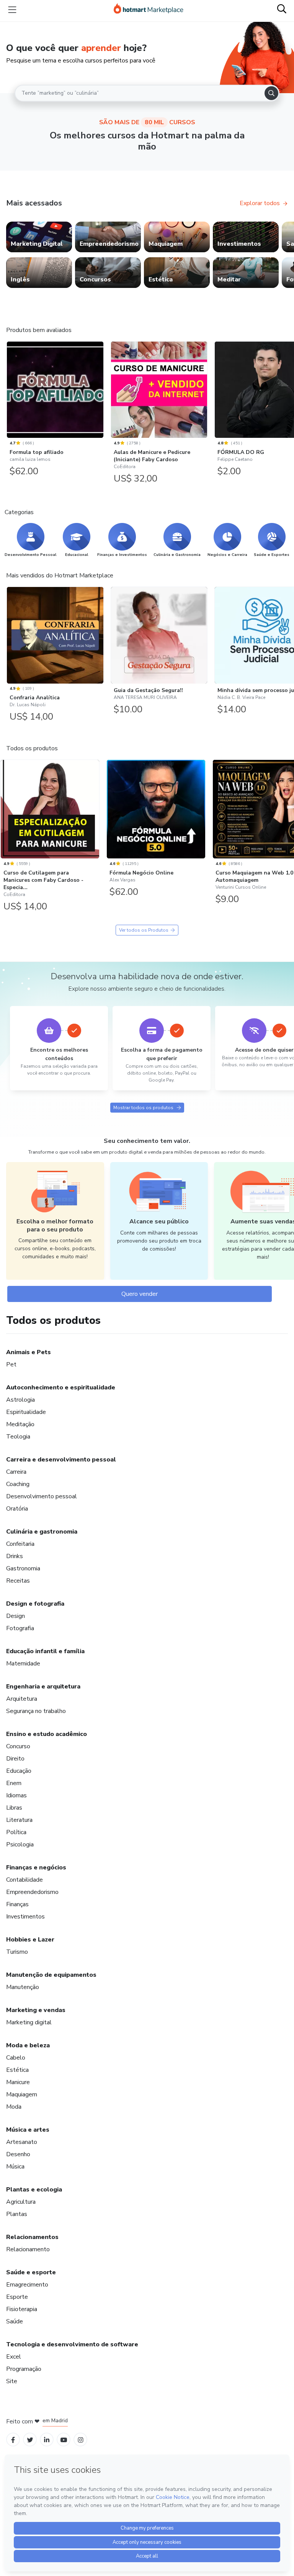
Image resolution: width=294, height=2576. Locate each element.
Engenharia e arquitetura (43, 1687)
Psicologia (20, 1844)
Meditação (20, 1424)
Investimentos (25, 1917)
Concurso (18, 1746)
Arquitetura (22, 1699)
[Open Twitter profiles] (30, 2440)
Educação (19, 1771)
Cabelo (16, 2058)
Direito (15, 1759)
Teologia (18, 1437)
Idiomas (16, 1795)
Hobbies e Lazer (30, 1940)
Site (12, 2381)
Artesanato (22, 2142)
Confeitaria (20, 1544)
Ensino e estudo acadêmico (47, 1734)
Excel (14, 2357)
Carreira (16, 1472)
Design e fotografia (35, 1604)
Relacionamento (28, 2249)
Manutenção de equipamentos (51, 1975)
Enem (14, 1783)
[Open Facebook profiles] (13, 2440)
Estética (17, 2070)
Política (16, 1832)
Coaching (18, 1484)
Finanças (17, 1904)
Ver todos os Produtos (144, 930)
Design (16, 1616)
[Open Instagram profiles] (81, 2440)
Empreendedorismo (32, 1892)
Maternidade (23, 1664)
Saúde (15, 2321)
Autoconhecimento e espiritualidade (61, 1387)
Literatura (19, 1820)
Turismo (17, 1952)
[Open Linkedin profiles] (47, 2440)
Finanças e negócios (36, 1867)
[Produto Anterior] (8, 388)
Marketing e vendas (36, 2010)
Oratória (17, 1509)
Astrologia (20, 1400)
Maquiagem (22, 2094)
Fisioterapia (22, 2309)
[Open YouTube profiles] (64, 2440)
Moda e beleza (28, 2045)
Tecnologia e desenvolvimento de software (72, 2344)
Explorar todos (260, 203)
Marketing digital (29, 2022)
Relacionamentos (32, 2237)
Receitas (18, 1581)
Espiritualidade (26, 1412)
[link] (39, 237)
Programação (24, 2369)
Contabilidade (24, 1880)
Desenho (18, 2154)
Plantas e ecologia (34, 2190)
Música (15, 2167)
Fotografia (20, 1628)
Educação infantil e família (45, 1651)
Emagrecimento (27, 2285)
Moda (14, 2107)
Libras (14, 1808)
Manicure (18, 2082)
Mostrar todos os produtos (143, 1108)
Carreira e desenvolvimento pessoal (61, 1460)
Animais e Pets (29, 1352)
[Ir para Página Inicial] (149, 10)
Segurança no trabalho (36, 1711)
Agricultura (21, 2202)
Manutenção (23, 1987)
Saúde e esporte (31, 2272)
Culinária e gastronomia (42, 1532)
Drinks (15, 1556)
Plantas (17, 2214)
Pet (11, 1364)
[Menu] (12, 10)
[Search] (271, 93)
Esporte (17, 2297)
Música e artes (28, 2130)
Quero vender (140, 1294)
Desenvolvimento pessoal (42, 1496)
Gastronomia (23, 1568)
